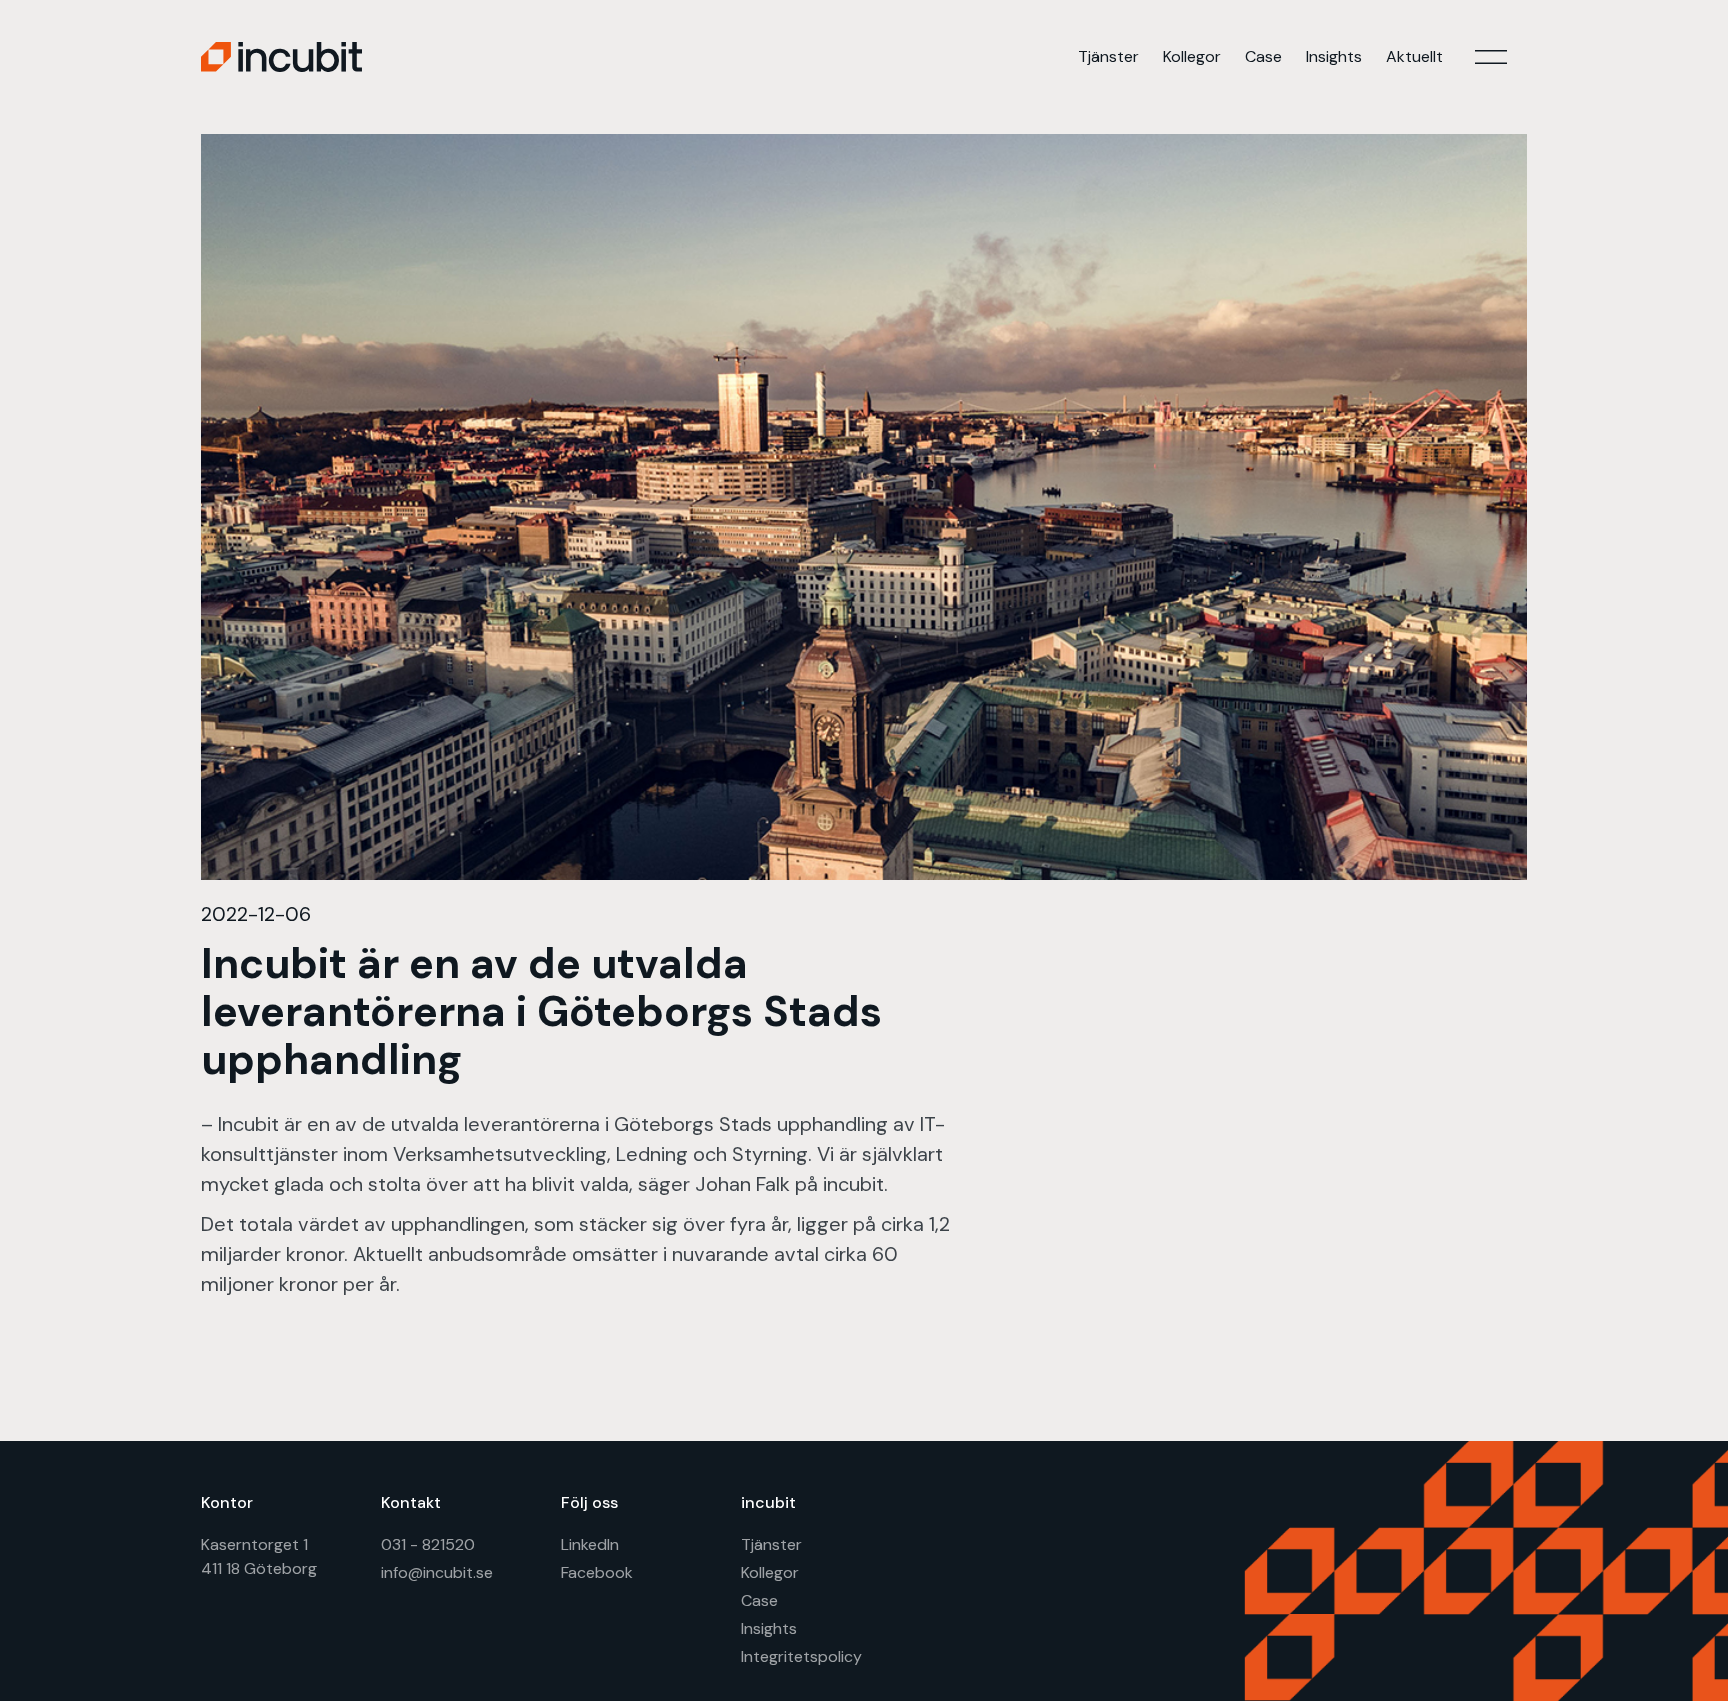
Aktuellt (1414, 56)
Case (1263, 56)
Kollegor (1192, 56)
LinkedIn (590, 1544)
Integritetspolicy (801, 1656)
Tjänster (1108, 56)
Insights (1334, 56)
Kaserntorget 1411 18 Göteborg (259, 1556)
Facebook (597, 1572)
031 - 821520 (428, 1544)
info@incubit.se (437, 1572)
